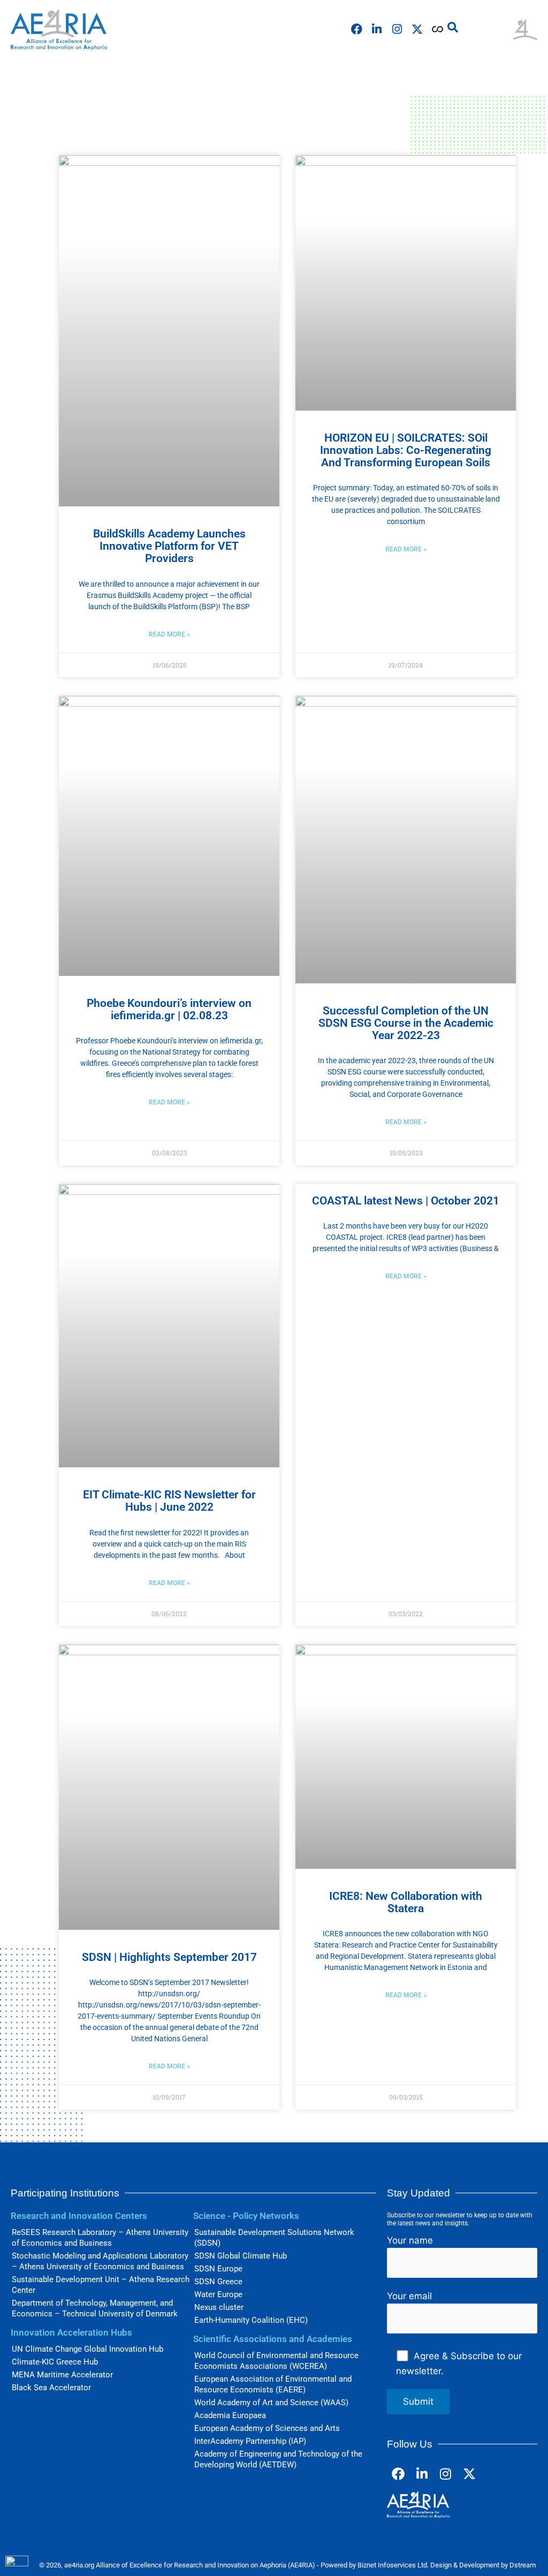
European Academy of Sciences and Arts (267, 2428)
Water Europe (218, 2294)
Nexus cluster (219, 2307)
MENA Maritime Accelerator (62, 2375)
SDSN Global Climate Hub (241, 2256)
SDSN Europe (218, 2269)
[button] (453, 27)
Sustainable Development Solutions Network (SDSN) (274, 2238)
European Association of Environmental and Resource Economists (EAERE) (273, 2384)
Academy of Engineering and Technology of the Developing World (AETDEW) (278, 2459)
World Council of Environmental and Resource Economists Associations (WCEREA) (276, 2361)
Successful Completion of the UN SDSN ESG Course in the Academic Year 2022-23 (406, 1023)
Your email (409, 2296)
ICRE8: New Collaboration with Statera (406, 1902)
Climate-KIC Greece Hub (55, 2362)
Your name (410, 2240)
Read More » (169, 634)
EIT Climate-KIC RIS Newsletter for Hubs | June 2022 (169, 1501)
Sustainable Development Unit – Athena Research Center (101, 2285)
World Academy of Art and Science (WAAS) (271, 2403)
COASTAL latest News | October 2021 (406, 1201)
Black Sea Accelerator (51, 2388)
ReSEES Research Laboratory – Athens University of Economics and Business (100, 2238)
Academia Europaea (230, 2415)
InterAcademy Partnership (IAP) (250, 2441)
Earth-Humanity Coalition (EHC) (251, 2320)
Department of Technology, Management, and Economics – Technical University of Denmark (95, 2308)
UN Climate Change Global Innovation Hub (87, 2349)
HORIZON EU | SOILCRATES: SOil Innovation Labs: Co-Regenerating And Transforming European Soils (406, 450)
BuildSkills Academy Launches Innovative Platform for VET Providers (169, 546)
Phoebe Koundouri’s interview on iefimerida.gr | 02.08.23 (169, 1009)
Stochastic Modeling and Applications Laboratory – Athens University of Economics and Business (100, 2261)
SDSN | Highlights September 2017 (169, 1957)
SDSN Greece (218, 2282)
